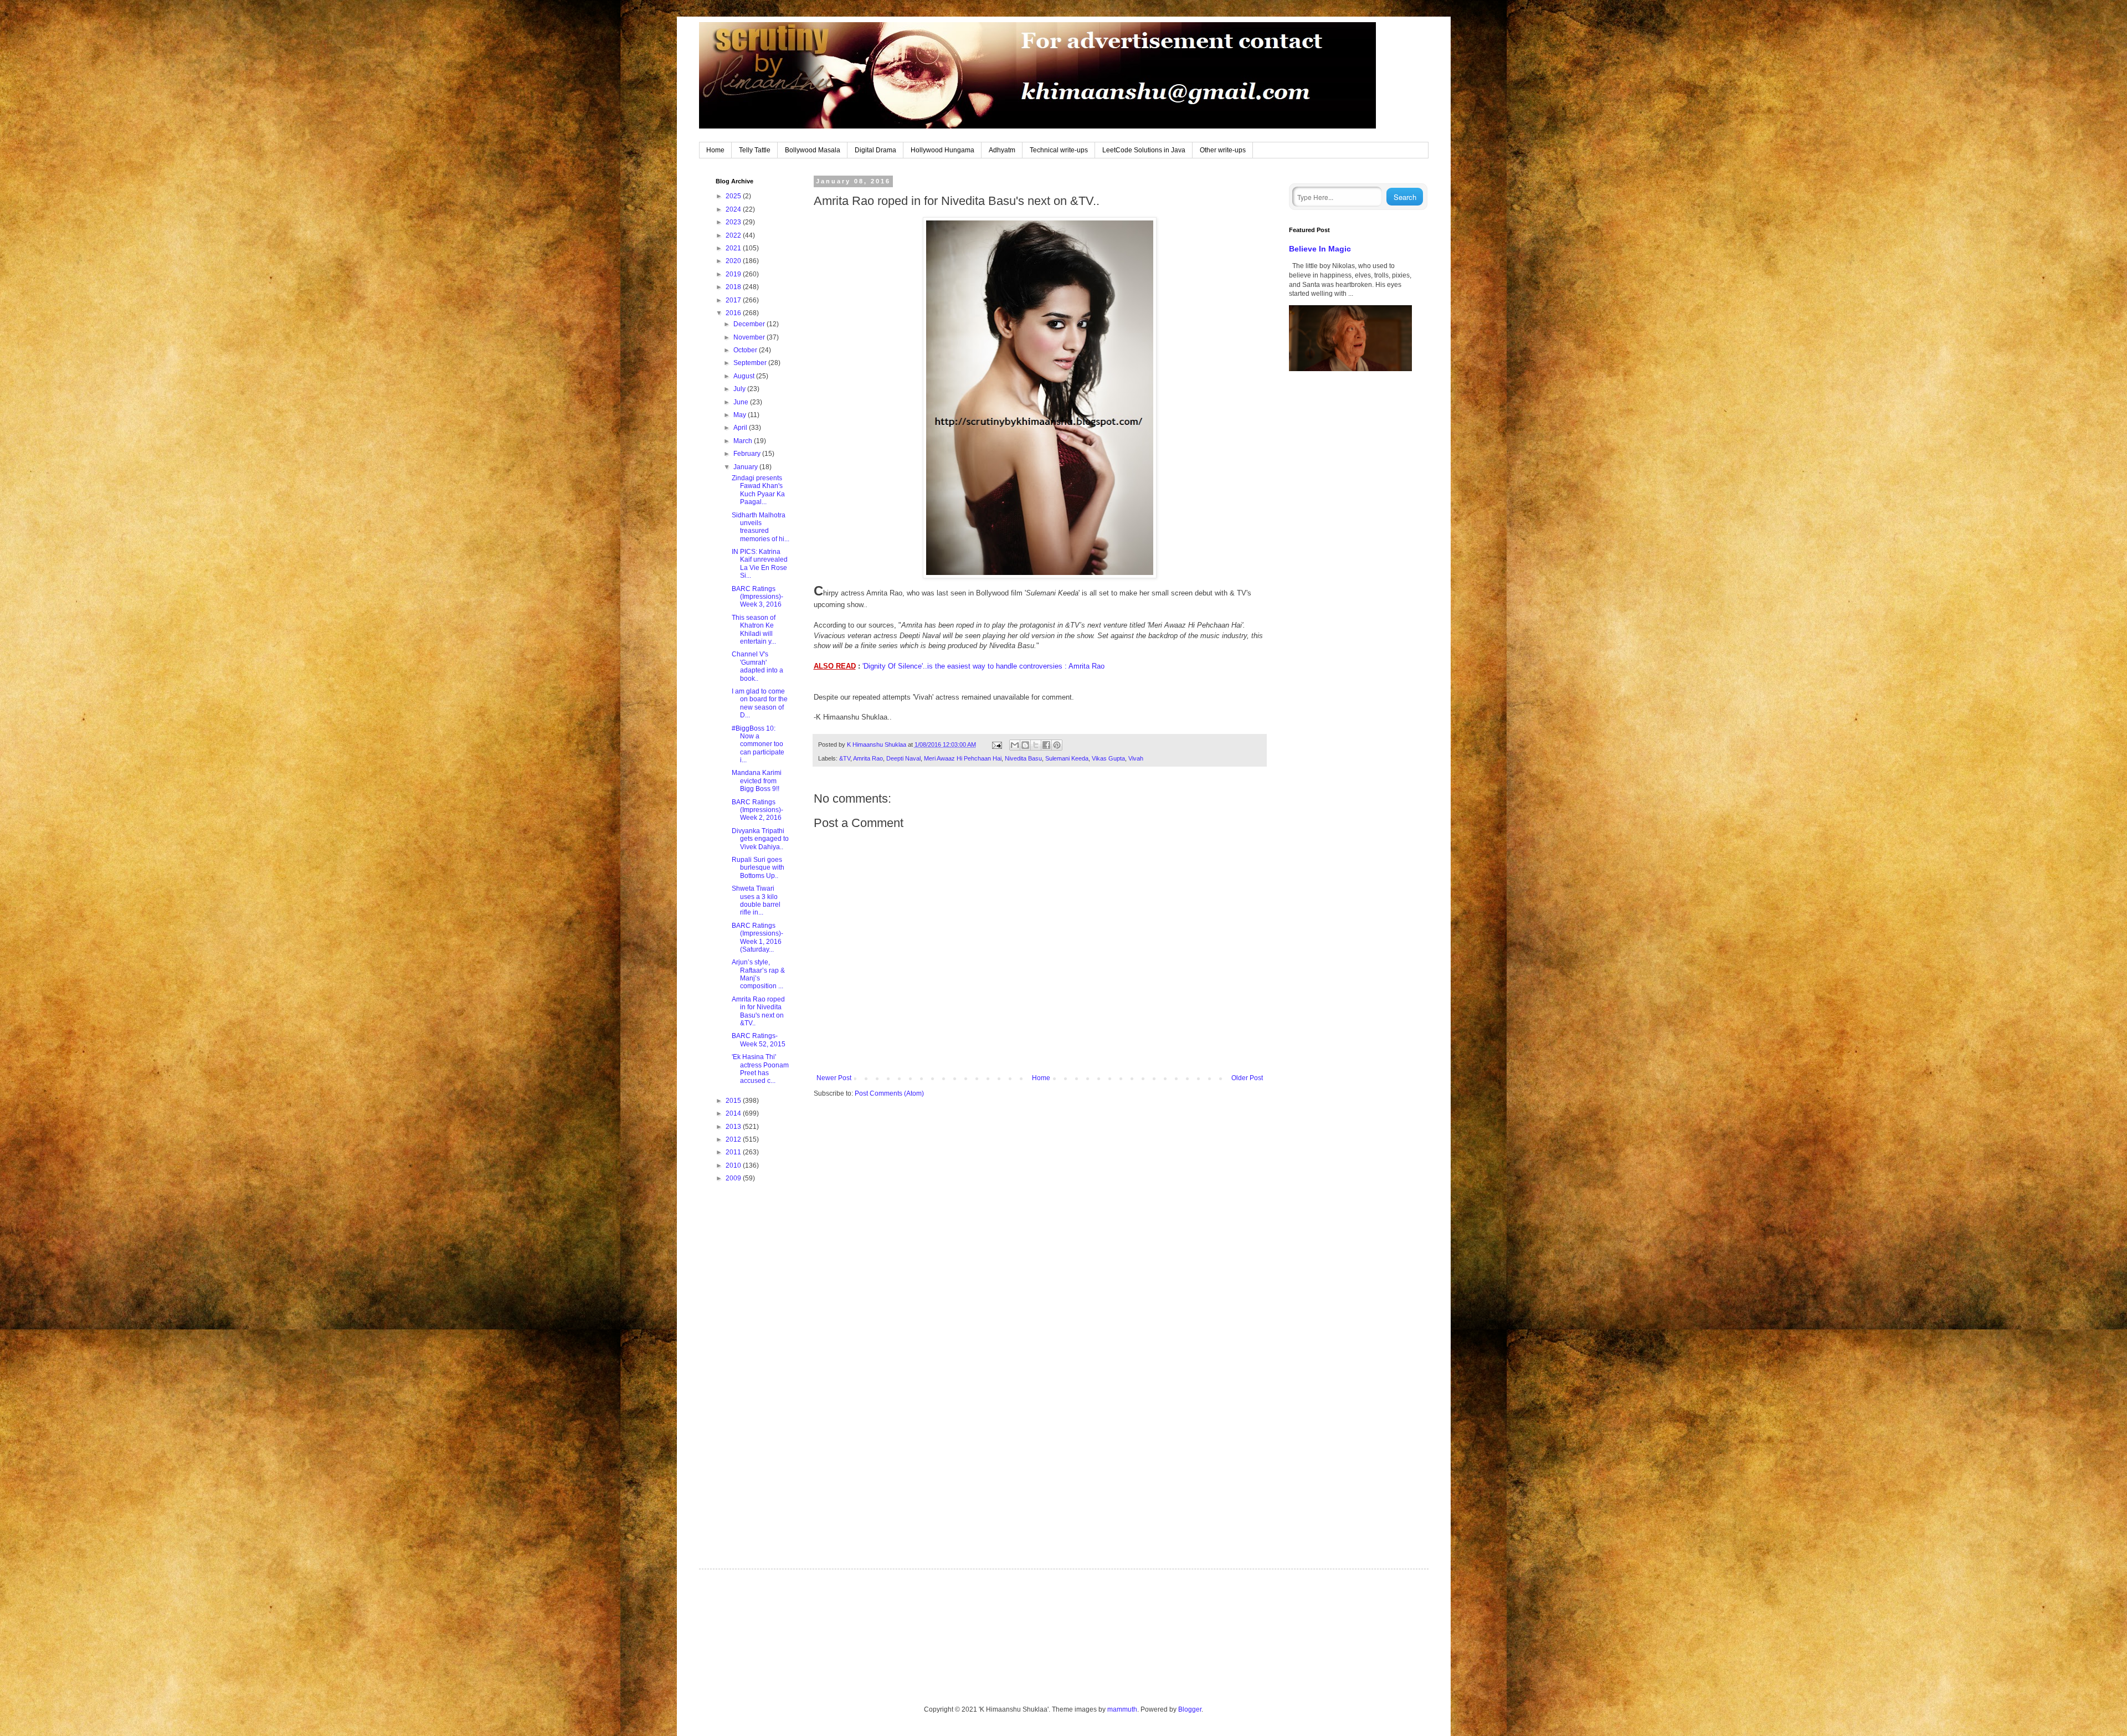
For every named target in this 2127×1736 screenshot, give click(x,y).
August (745, 376)
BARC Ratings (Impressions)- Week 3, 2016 (757, 597)
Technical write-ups (1059, 150)
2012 (734, 1139)
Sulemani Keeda (1067, 758)
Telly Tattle (755, 150)
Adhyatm (1002, 150)
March (744, 441)
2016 (734, 313)
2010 (734, 1165)
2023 (734, 222)
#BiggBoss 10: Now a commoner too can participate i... (758, 744)
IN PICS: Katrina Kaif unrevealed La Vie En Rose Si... (760, 564)
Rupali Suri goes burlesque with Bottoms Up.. (758, 868)
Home (715, 150)
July (740, 389)
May (741, 415)
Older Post (1247, 1078)
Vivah (1136, 758)
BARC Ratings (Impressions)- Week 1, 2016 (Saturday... (757, 938)
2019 (734, 274)
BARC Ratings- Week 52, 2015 (759, 1040)
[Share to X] (1036, 745)
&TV (845, 758)
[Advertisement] (753, 1367)
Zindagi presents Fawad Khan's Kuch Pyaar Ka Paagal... (758, 490)
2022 (734, 235)
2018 (734, 287)
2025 (734, 196)
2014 (734, 1113)
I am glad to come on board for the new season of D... (760, 703)
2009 (734, 1178)
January (746, 467)
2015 (734, 1101)
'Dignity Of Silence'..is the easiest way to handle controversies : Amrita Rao (983, 666)
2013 (734, 1127)
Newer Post (834, 1078)
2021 (734, 248)
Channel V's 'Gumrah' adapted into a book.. (757, 666)
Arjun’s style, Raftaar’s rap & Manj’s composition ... (758, 974)
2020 (734, 261)
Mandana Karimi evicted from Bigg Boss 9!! (757, 781)
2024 (734, 209)
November (750, 337)
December (750, 324)
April (741, 428)
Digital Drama (875, 150)
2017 (734, 300)
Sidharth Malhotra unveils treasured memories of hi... (761, 527)
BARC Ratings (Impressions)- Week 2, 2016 (757, 810)
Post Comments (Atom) (889, 1093)
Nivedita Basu (1023, 758)
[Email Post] (996, 744)
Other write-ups (1223, 150)
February (748, 454)
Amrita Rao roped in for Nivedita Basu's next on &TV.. (758, 1011)
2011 (734, 1152)
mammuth (1122, 1709)
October (746, 350)
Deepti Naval (903, 758)
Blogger (1190, 1709)
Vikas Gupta (1108, 758)
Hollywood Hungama (942, 150)
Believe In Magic (1320, 249)
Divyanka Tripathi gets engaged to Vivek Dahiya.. (760, 839)
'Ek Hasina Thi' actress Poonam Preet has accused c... (760, 1069)
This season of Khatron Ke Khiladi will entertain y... (754, 630)
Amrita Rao (868, 758)
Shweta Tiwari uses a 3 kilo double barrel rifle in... (756, 900)
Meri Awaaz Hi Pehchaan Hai (963, 758)
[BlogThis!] (1025, 745)
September (751, 363)
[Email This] (1015, 745)
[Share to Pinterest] (1057, 745)
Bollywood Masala (813, 150)
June (742, 402)
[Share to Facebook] (1046, 745)
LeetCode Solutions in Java (1144, 150)
